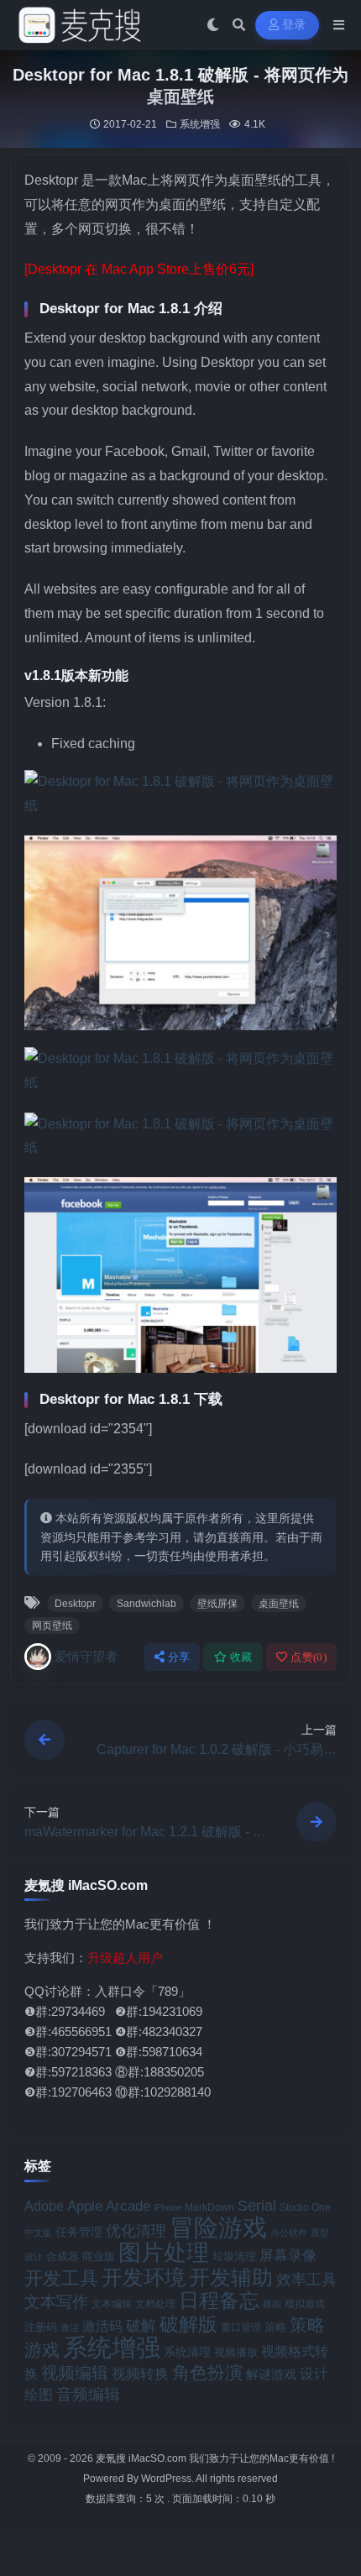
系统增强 (200, 124)
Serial (257, 2206)
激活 (70, 2327)
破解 (141, 2325)
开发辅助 (231, 2277)
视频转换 (140, 2374)
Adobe (44, 2206)
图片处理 (164, 2253)
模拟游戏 (305, 2304)
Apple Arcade (109, 2206)
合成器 (63, 2257)
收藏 (241, 1657)
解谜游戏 (271, 2374)
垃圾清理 (234, 2257)
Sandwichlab (146, 1604)
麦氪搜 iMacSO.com (142, 2458)
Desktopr (75, 1604)
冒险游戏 (218, 2227)
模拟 (272, 2304)
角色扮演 (207, 2372)
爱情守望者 (86, 1656)
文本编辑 (112, 2304)
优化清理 (136, 2231)
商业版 (99, 2257)
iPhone (167, 2207)
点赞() (309, 1657)
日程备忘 (219, 2301)
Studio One (305, 2207)
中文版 (38, 2233)
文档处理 (155, 2304)
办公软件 (289, 2233)
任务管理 (79, 2232)
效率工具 (306, 2280)
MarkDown (209, 2207)
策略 (275, 2327)
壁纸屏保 (217, 1604)
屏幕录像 (288, 2256)
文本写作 (56, 2302)
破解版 (188, 2324)
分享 (179, 1657)
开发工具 (61, 2279)
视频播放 (236, 2352)
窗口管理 (241, 2327)
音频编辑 (88, 2394)
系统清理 (187, 2352)
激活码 (102, 2326)
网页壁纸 (52, 1626)
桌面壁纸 (279, 1604)
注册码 (41, 2327)
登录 (294, 25)
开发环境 (144, 2278)
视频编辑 (75, 2373)
